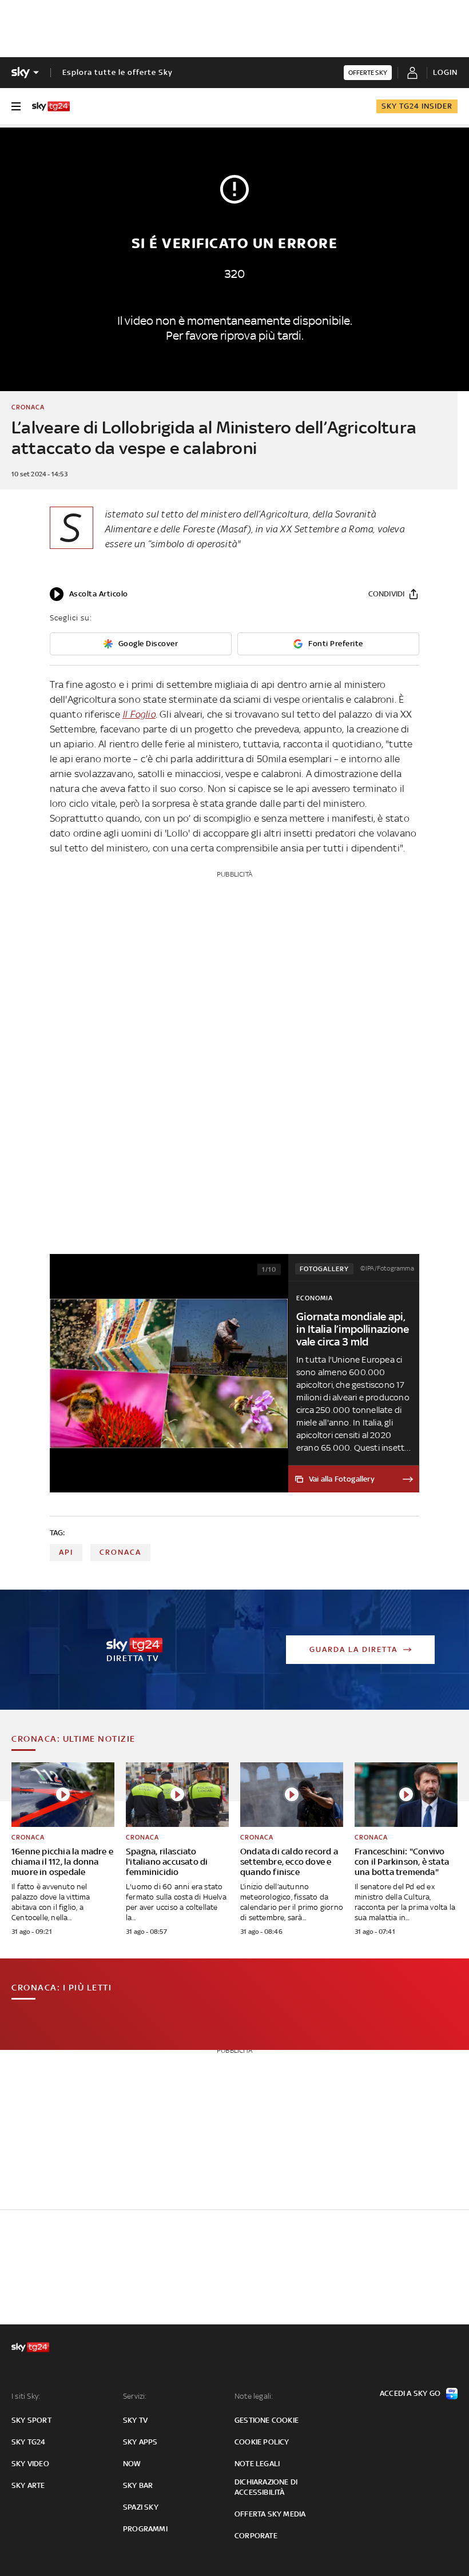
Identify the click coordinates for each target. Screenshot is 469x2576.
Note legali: (254, 2396)
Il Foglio (139, 714)
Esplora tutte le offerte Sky (118, 72)
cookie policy (262, 2442)
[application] (89, 594)
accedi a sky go (410, 2393)
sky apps (140, 2442)
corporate (256, 2536)
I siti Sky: (26, 2396)
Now (132, 2464)
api (66, 1552)
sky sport (31, 2420)
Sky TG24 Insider (417, 106)
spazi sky (141, 2507)
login (445, 72)
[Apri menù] (16, 106)
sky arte (28, 2485)
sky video (30, 2464)
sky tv (135, 2420)
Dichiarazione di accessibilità (266, 2487)
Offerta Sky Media (270, 2514)
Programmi (145, 2529)
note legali (257, 2464)
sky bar (138, 2485)
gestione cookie (267, 2420)
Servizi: (135, 2396)
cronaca (120, 1552)
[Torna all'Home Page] (51, 106)
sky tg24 (29, 2442)
